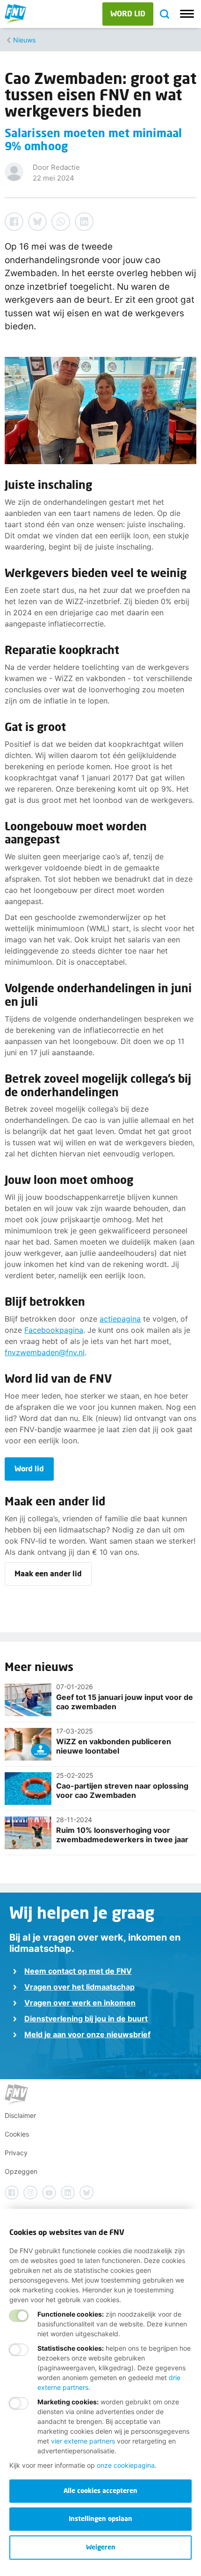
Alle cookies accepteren (100, 2490)
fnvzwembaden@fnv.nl (45, 1352)
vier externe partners (83, 2441)
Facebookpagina (54, 1330)
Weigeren (101, 2547)
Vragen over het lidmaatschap (79, 1987)
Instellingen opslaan (100, 2518)
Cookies (17, 2134)
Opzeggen (21, 2171)
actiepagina (120, 1319)
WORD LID (128, 13)
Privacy (16, 2153)
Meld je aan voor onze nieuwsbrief (87, 2034)
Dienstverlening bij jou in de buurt (86, 2019)
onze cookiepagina (126, 2465)
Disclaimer (20, 2115)
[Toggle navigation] (187, 14)
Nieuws (24, 40)
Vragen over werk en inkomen (80, 2003)
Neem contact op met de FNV (78, 1971)
